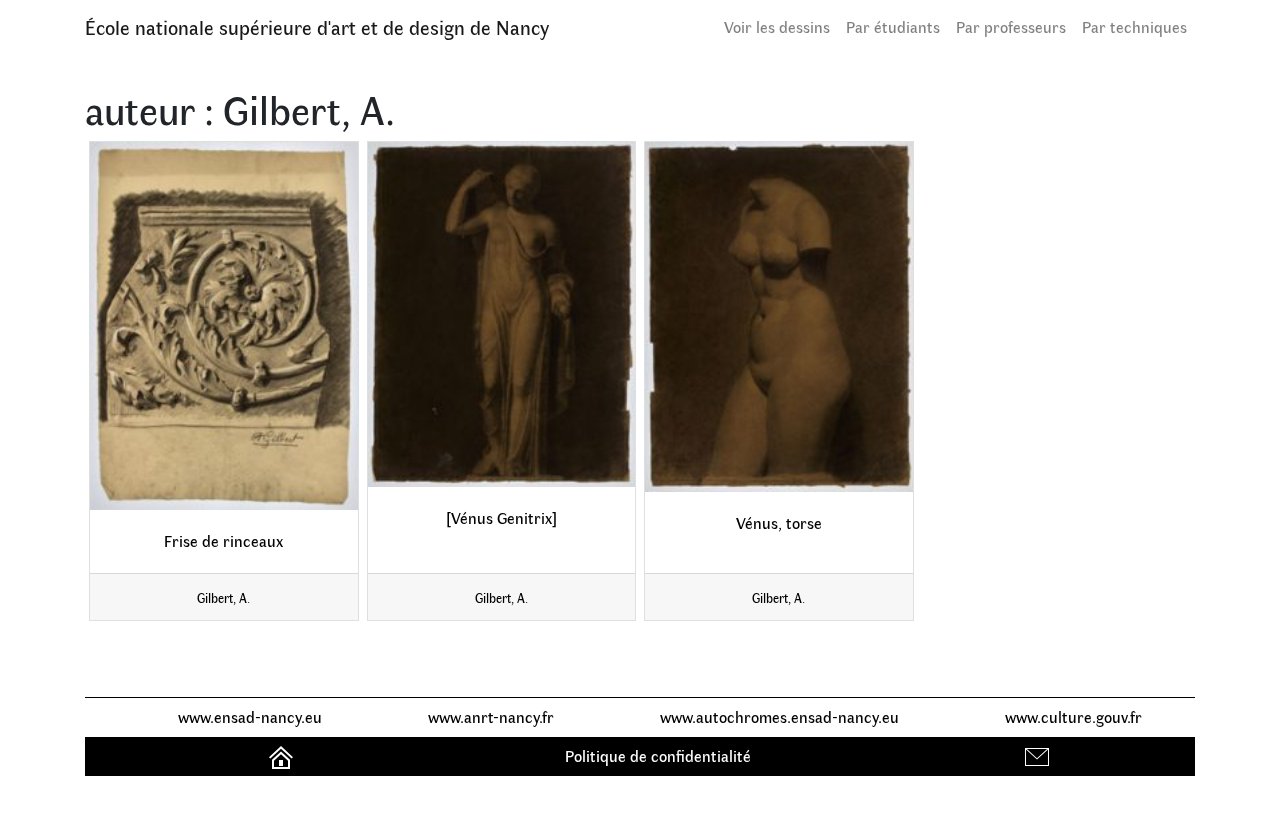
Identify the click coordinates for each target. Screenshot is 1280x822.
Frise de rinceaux (223, 540)
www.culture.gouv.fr (1073, 716)
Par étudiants (893, 26)
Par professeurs (1011, 26)
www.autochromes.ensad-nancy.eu (779, 716)
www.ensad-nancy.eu (250, 716)
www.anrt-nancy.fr (491, 716)
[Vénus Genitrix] (501, 517)
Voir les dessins (777, 26)
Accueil (283, 755)
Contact (1039, 755)
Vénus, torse (779, 522)
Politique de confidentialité (658, 755)
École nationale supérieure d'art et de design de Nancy (317, 26)
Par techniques (1134, 26)
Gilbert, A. (223, 597)
